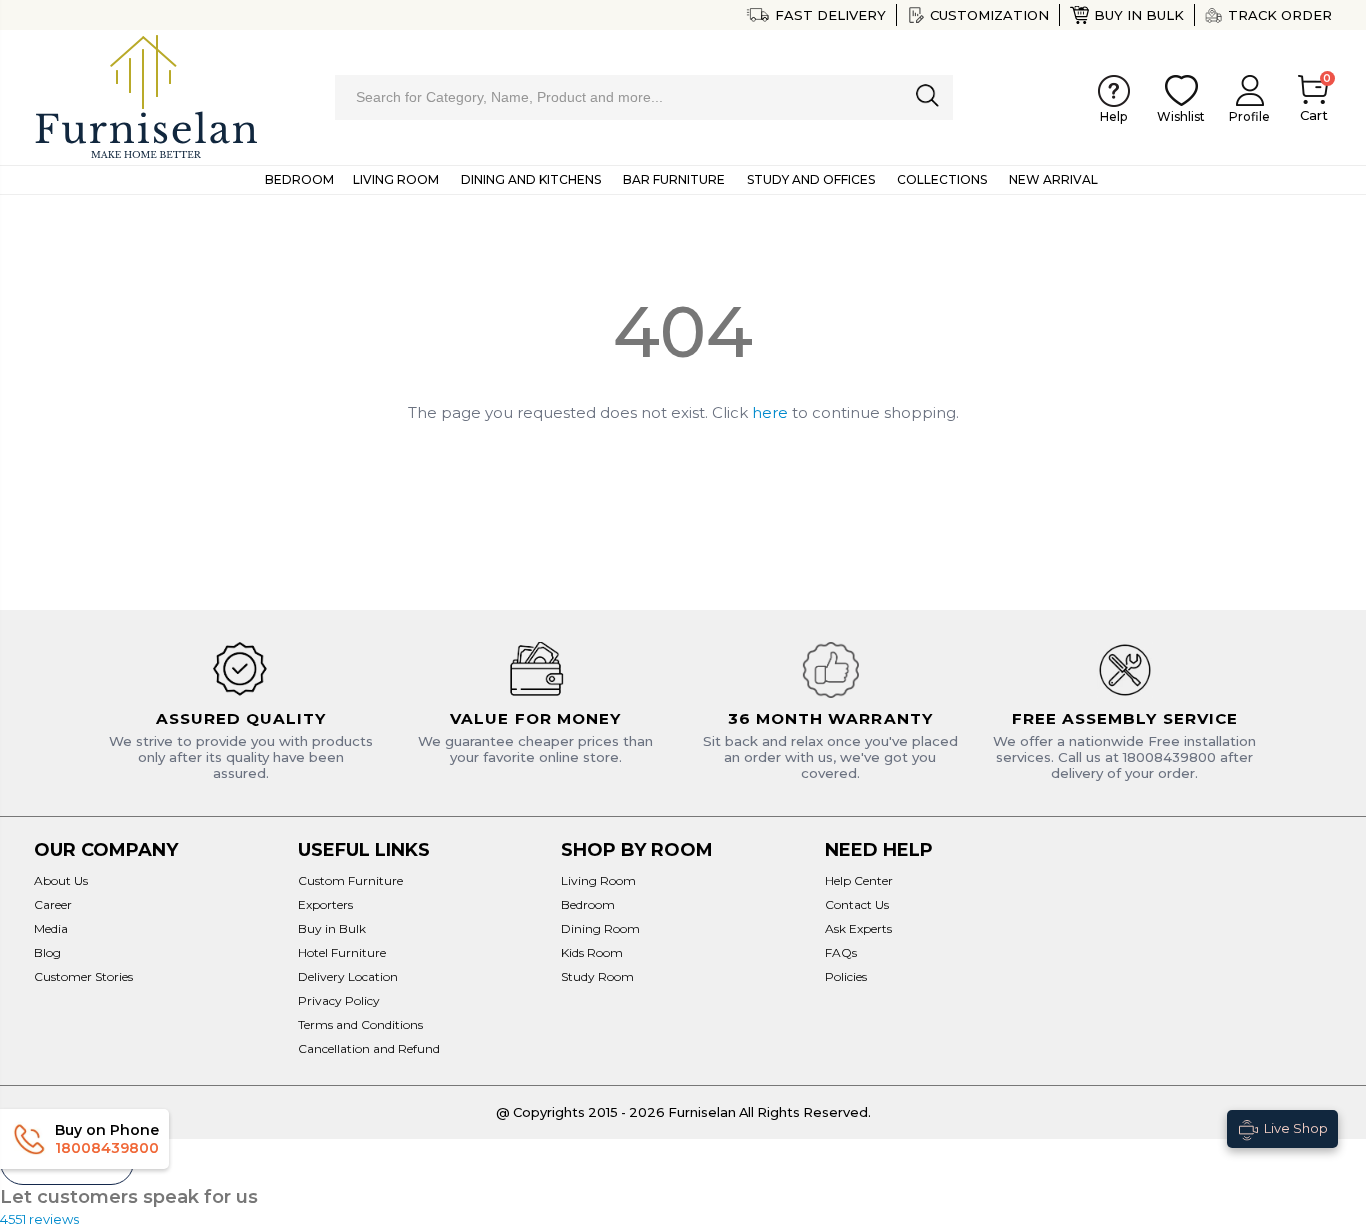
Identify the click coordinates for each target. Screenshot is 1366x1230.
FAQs (841, 952)
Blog (47, 952)
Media (51, 928)
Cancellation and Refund (369, 1048)
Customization (989, 15)
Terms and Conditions (360, 1024)
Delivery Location (348, 976)
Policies (846, 976)
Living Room (598, 880)
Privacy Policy (339, 1000)
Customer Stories (83, 976)
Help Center (859, 880)
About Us (61, 880)
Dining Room (600, 928)
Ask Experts (858, 928)
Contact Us (857, 904)
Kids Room (592, 952)
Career (53, 904)
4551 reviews (39, 1219)
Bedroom (588, 904)
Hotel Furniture (342, 952)
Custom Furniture (350, 880)
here (770, 412)
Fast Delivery (830, 15)
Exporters (325, 904)
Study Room (597, 976)
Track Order (1280, 15)
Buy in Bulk (1139, 15)
